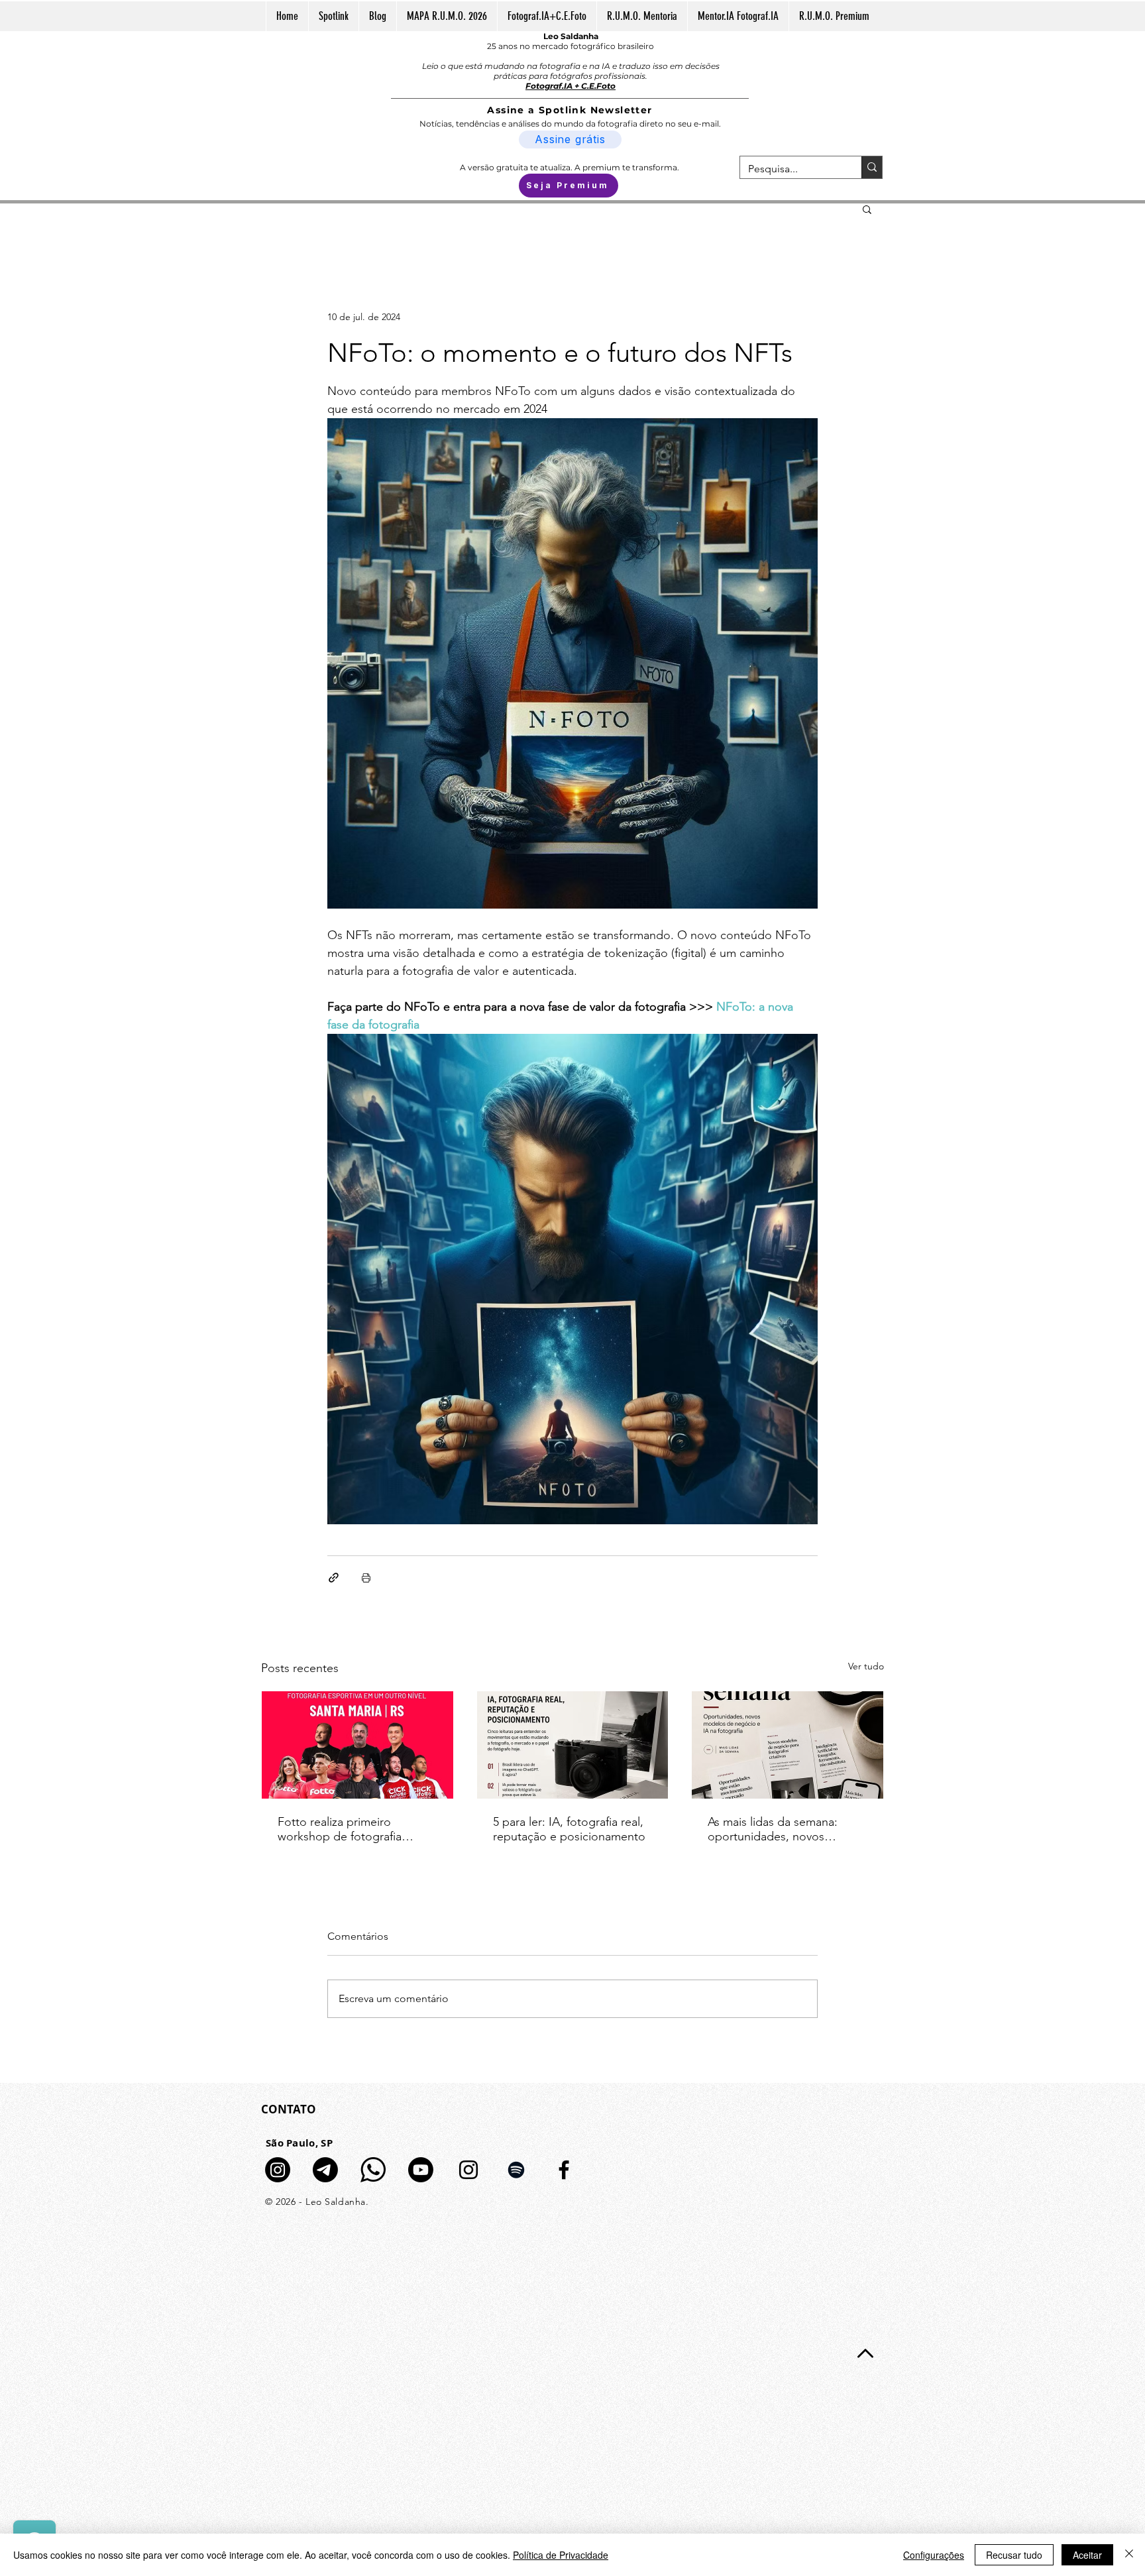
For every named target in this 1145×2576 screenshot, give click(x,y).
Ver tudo (866, 1666)
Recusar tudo (1014, 2555)
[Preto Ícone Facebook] (564, 2170)
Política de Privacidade (561, 2555)
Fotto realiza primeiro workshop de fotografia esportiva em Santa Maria (344, 1829)
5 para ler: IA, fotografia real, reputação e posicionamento (569, 1829)
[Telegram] (325, 2170)
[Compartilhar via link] (334, 1578)
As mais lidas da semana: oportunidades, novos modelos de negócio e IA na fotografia (783, 1829)
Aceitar (1087, 2555)
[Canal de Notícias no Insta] (278, 2170)
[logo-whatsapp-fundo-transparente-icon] (373, 2170)
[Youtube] (421, 2170)
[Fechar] (1129, 2555)
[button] (867, 209)
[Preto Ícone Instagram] (468, 2170)
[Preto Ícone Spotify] (516, 2170)
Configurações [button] (934, 2555)
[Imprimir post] (366, 1578)
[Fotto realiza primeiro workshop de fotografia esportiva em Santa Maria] (357, 1745)
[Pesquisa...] (872, 167)
